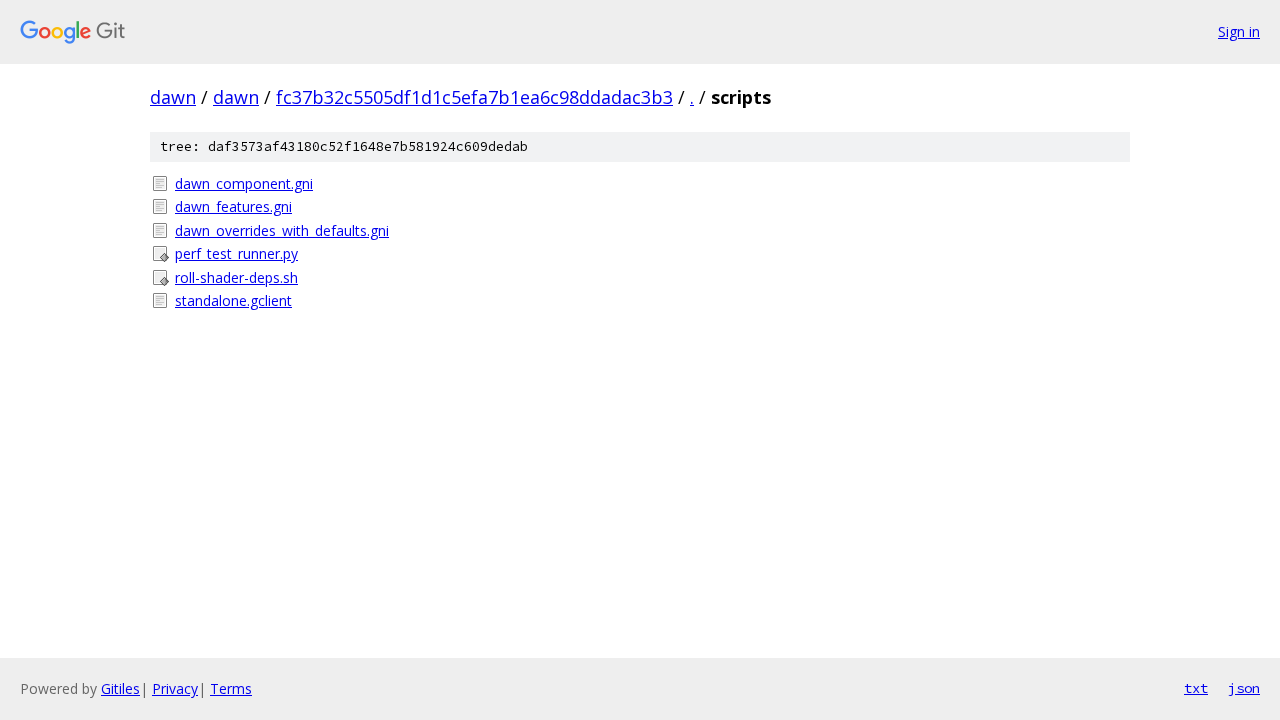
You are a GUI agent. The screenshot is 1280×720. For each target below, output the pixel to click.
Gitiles (120, 688)
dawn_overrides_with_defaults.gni (282, 230)
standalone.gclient (233, 300)
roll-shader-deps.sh (236, 277)
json (1244, 688)
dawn (173, 97)
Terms (231, 688)
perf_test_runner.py (236, 253)
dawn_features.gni (233, 206)
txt (1196, 688)
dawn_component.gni (244, 183)
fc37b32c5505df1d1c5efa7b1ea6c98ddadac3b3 (474, 97)
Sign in (1239, 31)
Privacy (175, 688)
